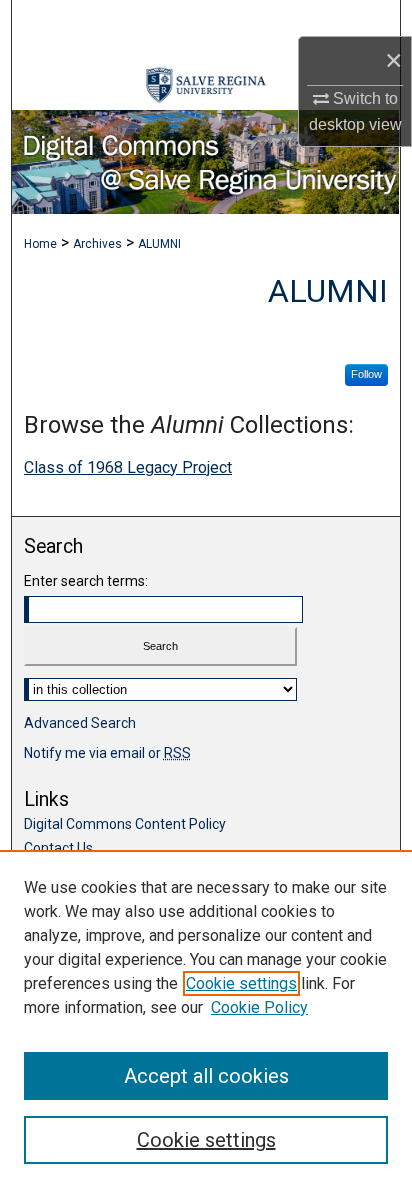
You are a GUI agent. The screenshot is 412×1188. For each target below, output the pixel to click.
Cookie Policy (259, 1007)
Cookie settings (241, 983)
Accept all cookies (206, 1076)
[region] (206, 1019)
